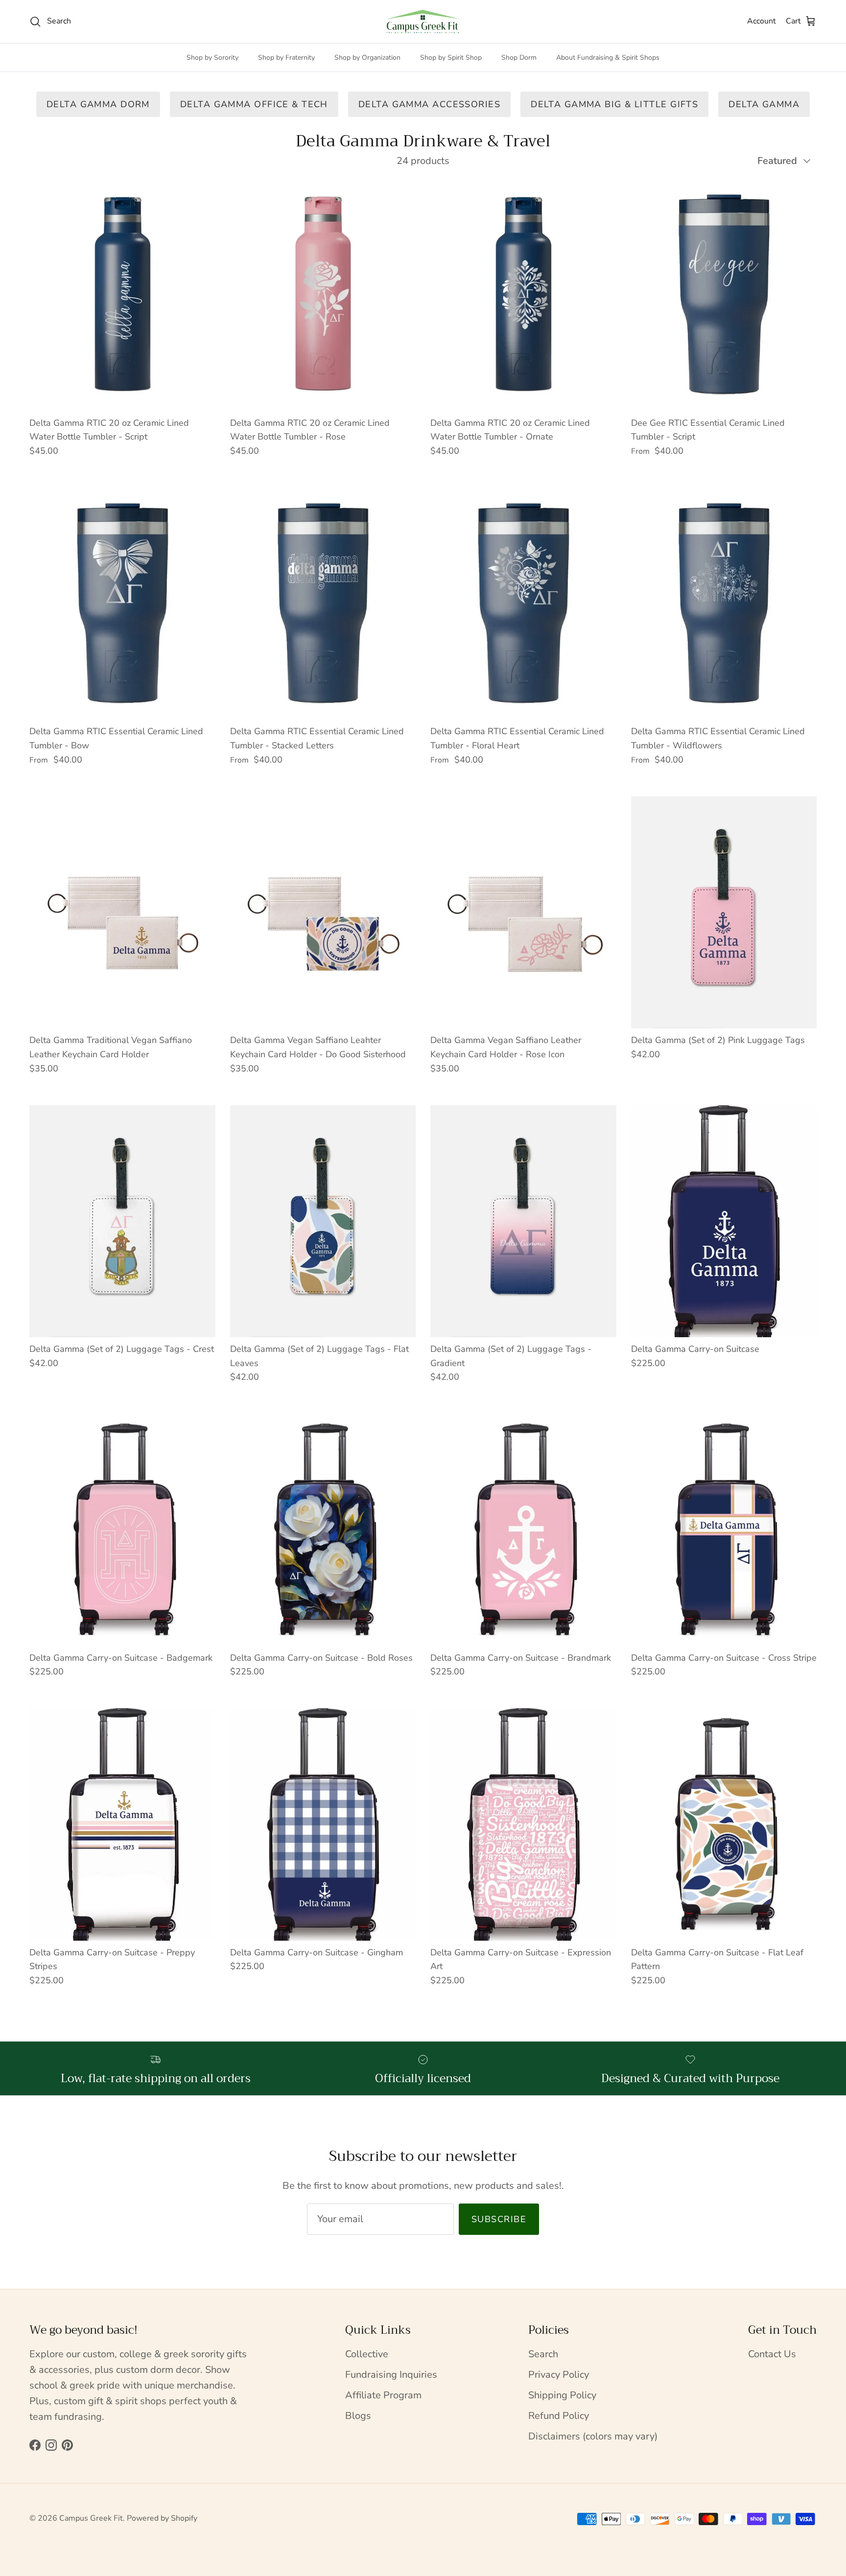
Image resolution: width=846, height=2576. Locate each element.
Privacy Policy (559, 2375)
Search (543, 2354)
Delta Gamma (764, 104)
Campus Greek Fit (91, 2518)
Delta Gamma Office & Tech (254, 104)
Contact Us (772, 2354)
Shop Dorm (519, 58)
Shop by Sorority (212, 58)
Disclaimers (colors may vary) (593, 2436)
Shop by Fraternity (286, 58)
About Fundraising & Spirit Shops (608, 58)
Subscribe (499, 2219)
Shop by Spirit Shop (451, 58)
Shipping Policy (562, 2395)
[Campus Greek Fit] (423, 22)
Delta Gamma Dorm (98, 104)
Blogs (358, 2416)
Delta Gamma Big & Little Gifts (614, 104)
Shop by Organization (367, 58)
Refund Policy (559, 2416)
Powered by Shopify (162, 2518)
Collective (367, 2354)
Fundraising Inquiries (391, 2375)
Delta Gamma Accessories (429, 104)
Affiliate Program (383, 2395)
